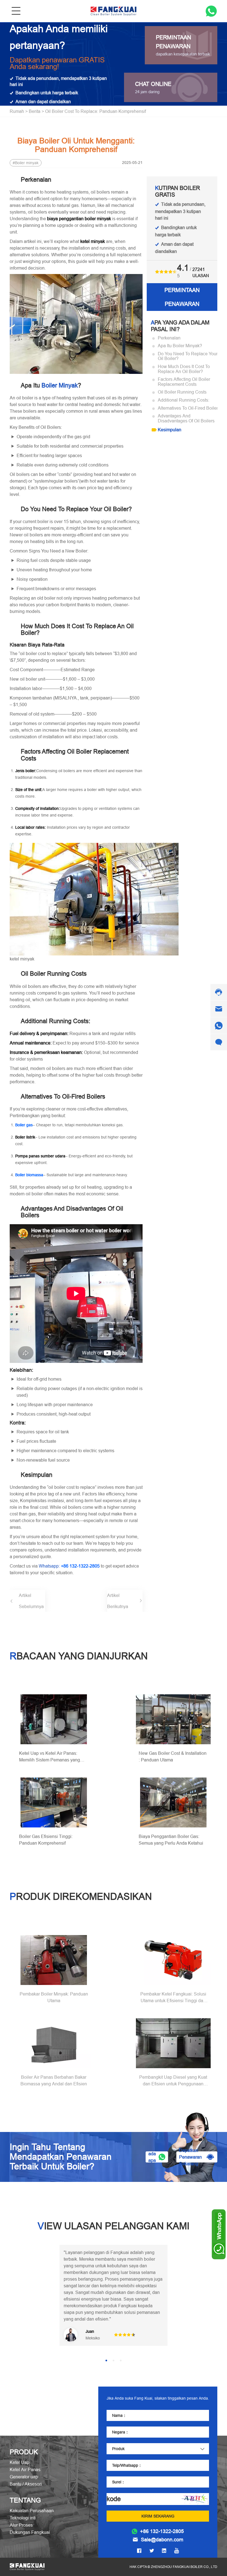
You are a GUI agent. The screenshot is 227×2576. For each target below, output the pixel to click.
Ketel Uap (20, 2456)
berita (35, 111)
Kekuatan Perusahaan (32, 2504)
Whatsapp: (69, 1566)
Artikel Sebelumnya (31, 1601)
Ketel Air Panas (25, 2463)
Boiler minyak (27, 163)
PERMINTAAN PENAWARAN (182, 297)
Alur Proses (21, 2518)
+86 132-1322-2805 (162, 2525)
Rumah (17, 111)
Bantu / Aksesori (26, 2477)
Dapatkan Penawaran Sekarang (190, 2157)
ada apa (152, 2157)
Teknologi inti (23, 2511)
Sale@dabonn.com (162, 2533)
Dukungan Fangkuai (30, 2526)
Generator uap (24, 2470)
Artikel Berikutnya (118, 1601)
